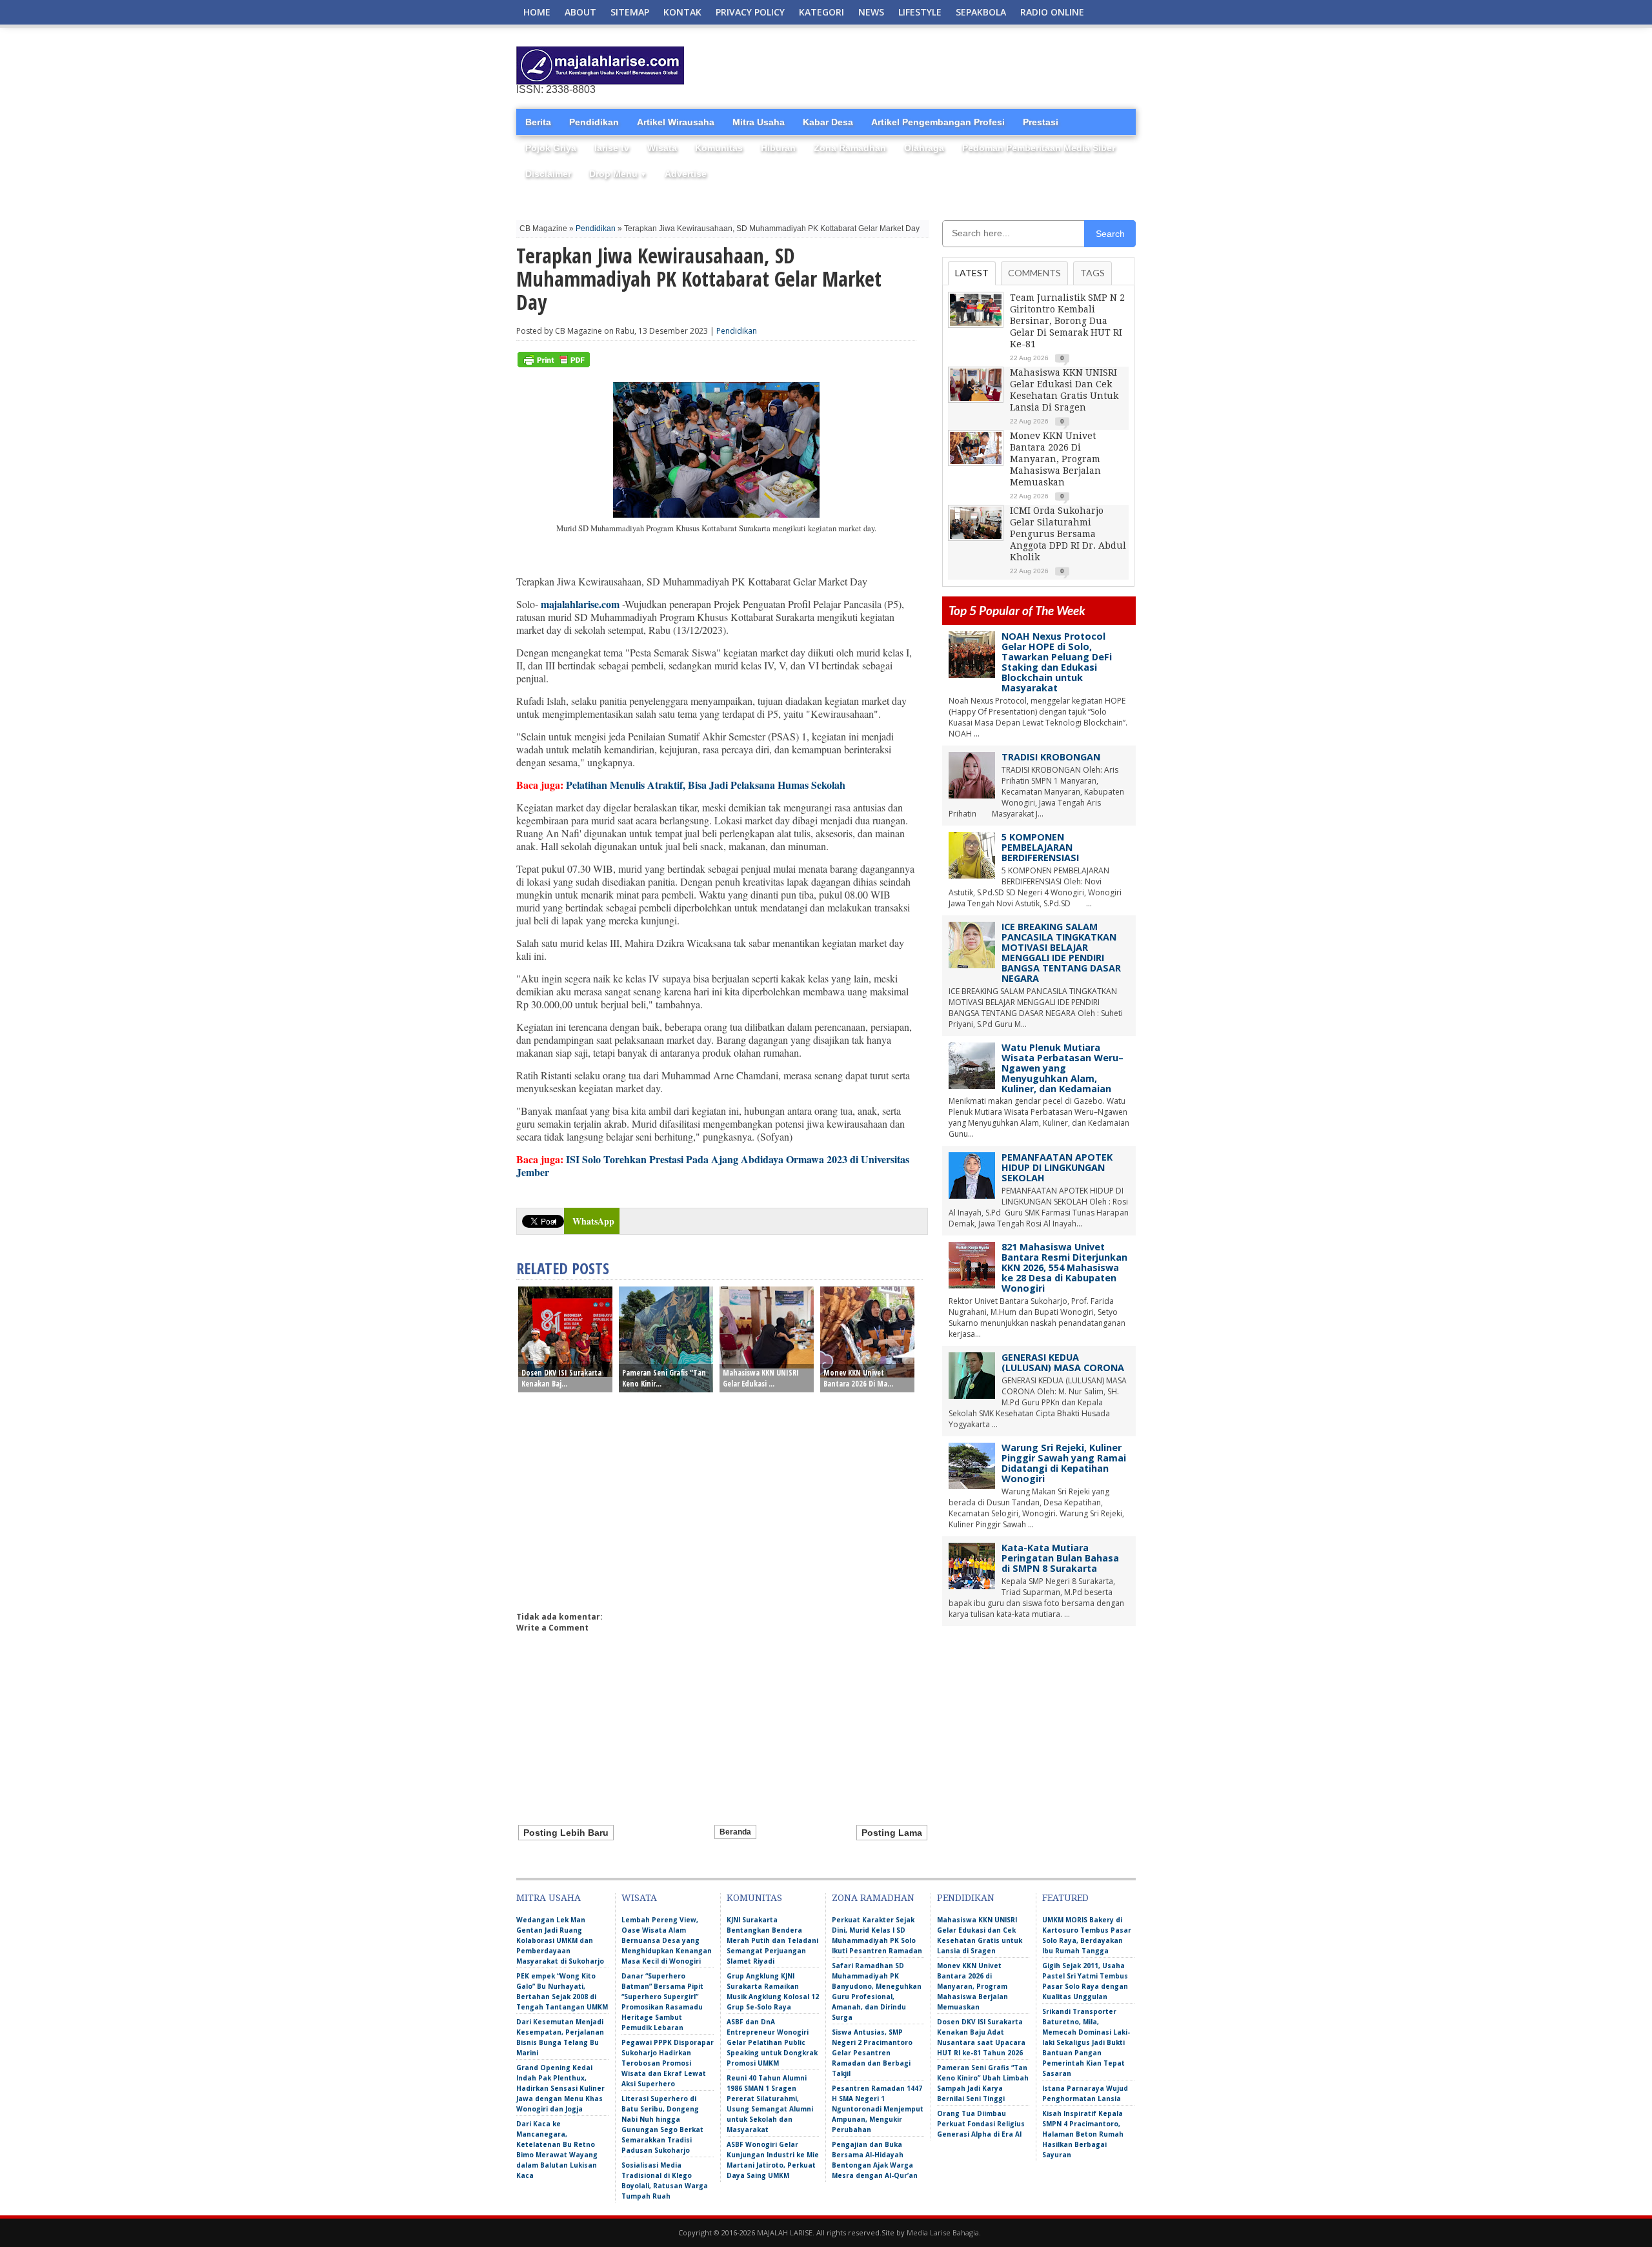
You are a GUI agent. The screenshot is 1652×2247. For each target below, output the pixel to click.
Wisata (662, 148)
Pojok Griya (551, 148)
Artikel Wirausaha (676, 122)
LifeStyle (920, 12)
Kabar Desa (828, 122)
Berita (538, 122)
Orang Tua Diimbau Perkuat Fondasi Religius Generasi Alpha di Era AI (981, 2124)
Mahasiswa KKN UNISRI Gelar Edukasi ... (761, 1378)
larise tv (612, 148)
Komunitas (719, 148)
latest (972, 273)
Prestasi (1041, 122)
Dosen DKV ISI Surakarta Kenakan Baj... (561, 1378)
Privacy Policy (750, 12)
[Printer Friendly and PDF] (554, 364)
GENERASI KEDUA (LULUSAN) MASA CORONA (1063, 1362)
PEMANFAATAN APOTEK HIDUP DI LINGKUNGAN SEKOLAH (1057, 1167)
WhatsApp (593, 1221)
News (871, 12)
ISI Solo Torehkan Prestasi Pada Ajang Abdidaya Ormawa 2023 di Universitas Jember (713, 1165)
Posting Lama (892, 1833)
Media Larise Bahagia (943, 2232)
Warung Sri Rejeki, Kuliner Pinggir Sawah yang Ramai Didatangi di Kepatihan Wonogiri (1064, 1463)
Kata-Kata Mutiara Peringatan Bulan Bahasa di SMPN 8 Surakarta (1060, 1558)
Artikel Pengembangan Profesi (938, 122)
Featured (1065, 1898)
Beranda (735, 1832)
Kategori (821, 12)
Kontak (682, 12)
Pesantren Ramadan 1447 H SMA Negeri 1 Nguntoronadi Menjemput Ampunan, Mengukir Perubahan (878, 2109)
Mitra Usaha (759, 122)
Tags (1093, 273)
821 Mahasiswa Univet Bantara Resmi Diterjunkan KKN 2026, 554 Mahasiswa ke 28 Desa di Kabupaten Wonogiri (1064, 1267)
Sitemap (630, 12)
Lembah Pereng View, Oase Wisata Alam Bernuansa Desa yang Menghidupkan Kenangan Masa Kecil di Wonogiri (667, 1940)
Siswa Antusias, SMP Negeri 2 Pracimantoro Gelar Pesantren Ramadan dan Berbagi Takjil (872, 2053)
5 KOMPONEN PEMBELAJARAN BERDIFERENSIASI (1040, 847)
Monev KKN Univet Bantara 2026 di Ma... (858, 1378)
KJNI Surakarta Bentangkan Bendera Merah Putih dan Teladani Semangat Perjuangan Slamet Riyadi (772, 1940)
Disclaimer (548, 174)
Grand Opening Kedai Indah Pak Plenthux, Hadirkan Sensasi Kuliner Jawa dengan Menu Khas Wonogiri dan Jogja (560, 2088)
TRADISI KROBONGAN (1051, 757)
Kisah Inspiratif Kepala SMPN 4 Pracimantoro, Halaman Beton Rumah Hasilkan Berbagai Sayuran (1083, 2134)
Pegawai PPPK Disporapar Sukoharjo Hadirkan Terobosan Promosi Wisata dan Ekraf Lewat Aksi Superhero (668, 2063)
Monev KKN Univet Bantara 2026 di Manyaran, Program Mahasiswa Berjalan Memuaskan (1055, 459)
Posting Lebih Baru (566, 1833)
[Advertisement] (985, 66)
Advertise (686, 174)
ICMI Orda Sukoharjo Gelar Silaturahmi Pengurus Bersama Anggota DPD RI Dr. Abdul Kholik (1068, 534)
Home (537, 12)
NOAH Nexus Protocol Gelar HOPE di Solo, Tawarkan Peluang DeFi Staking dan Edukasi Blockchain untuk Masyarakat (1057, 662)
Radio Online (1052, 12)
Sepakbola (981, 12)
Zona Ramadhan (850, 148)
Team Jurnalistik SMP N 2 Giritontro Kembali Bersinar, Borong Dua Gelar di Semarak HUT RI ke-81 (1067, 321)
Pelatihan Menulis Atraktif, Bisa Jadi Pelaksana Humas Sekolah (706, 785)
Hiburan (778, 148)
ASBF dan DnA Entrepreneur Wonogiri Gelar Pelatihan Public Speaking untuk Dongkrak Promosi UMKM (772, 2042)
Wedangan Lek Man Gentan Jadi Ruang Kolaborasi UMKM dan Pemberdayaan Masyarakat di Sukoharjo (560, 1940)
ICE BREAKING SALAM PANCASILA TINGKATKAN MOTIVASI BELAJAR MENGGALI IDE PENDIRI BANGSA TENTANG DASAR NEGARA (1061, 952)
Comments (1034, 273)
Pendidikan (594, 122)
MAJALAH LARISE (785, 2232)
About (580, 12)
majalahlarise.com (580, 604)
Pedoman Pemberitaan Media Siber (1039, 148)
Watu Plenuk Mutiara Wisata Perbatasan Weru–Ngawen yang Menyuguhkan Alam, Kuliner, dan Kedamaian (1063, 1068)
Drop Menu (618, 174)
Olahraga (924, 148)
